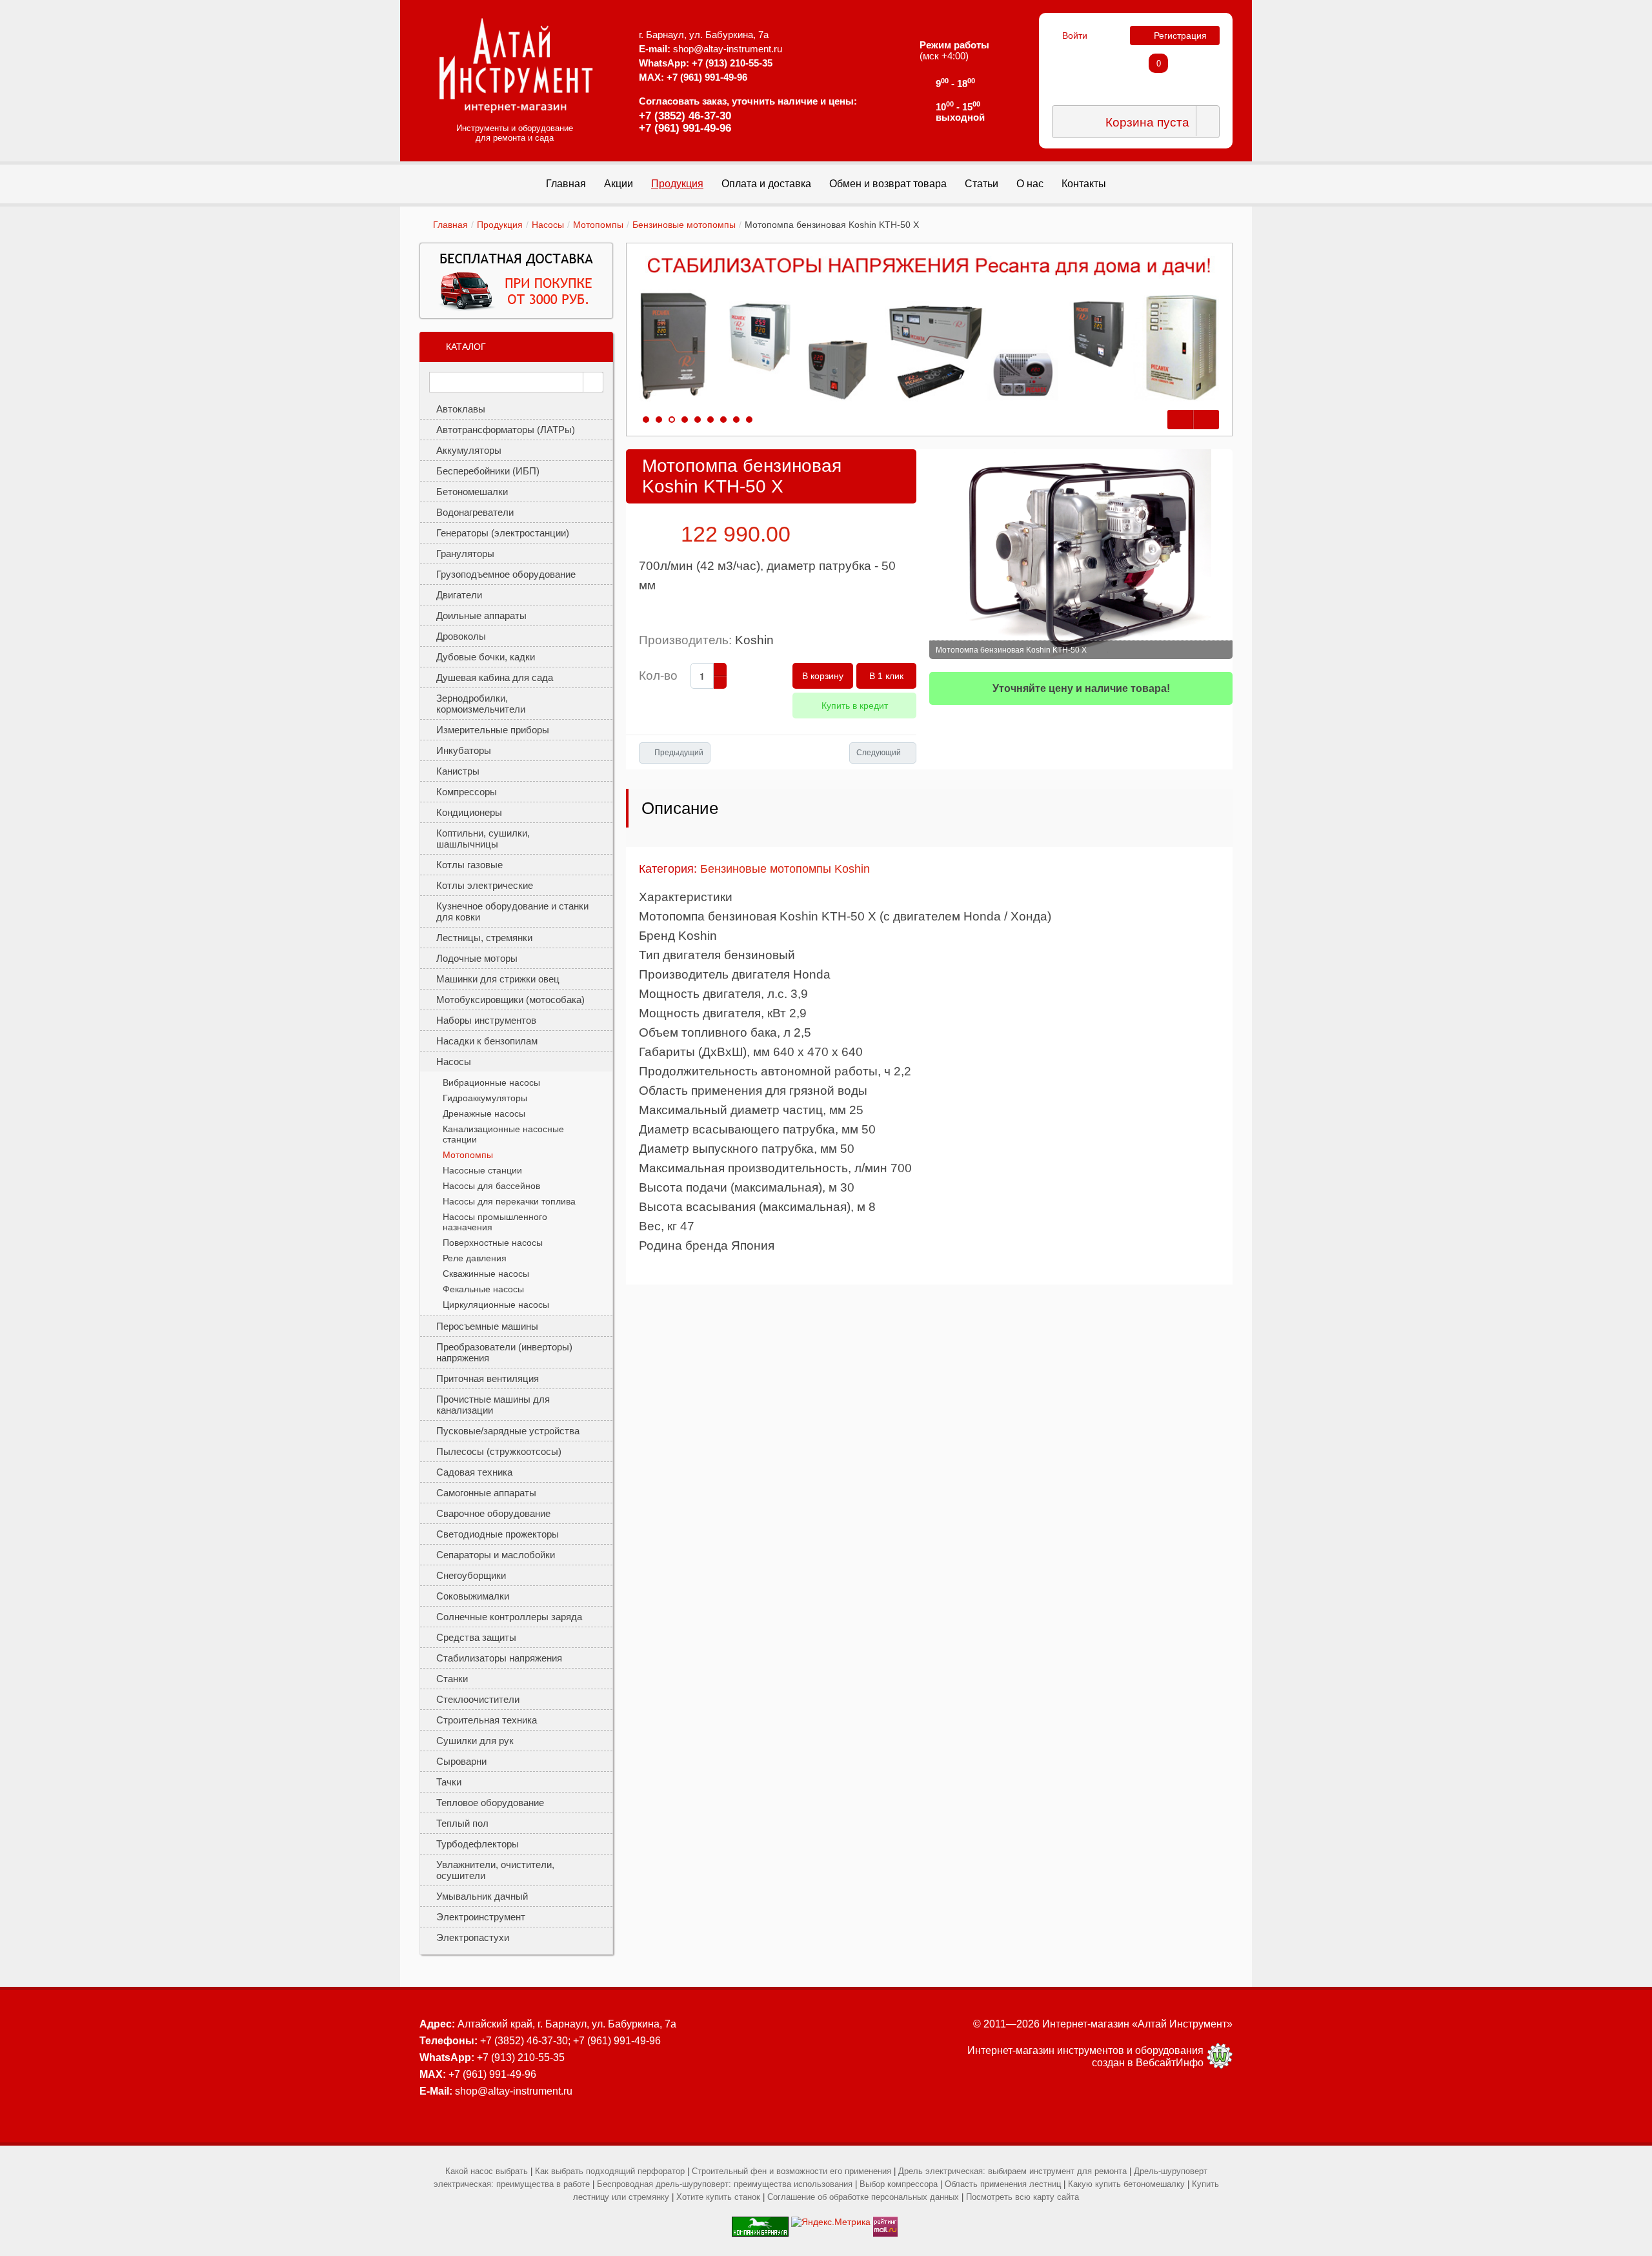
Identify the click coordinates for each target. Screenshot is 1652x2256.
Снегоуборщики (471, 1575)
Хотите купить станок (718, 2197)
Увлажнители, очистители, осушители (495, 1870)
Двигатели (459, 595)
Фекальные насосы (483, 1289)
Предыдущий (679, 753)
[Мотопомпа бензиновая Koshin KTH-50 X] (1081, 554)
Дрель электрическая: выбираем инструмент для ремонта (1012, 2171)
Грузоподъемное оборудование (506, 574)
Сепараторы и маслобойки (496, 1555)
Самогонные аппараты (486, 1493)
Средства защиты (476, 1637)
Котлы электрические (485, 885)
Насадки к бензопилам (487, 1041)
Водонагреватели (475, 512)
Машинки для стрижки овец (498, 979)
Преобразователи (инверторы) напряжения (504, 1352)
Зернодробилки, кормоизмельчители (481, 704)
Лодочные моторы (477, 958)
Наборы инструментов (486, 1020)
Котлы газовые (469, 865)
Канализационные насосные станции (503, 1134)
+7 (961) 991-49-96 (685, 128)
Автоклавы (461, 409)
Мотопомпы (598, 225)
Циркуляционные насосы (496, 1305)
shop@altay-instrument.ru (728, 49)
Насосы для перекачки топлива (509, 1201)
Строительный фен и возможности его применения (791, 2171)
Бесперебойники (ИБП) (488, 471)
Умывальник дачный (482, 1896)
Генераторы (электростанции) (503, 533)
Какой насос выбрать (487, 2171)
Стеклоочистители (478, 1699)
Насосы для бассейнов (491, 1186)
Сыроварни (461, 1761)
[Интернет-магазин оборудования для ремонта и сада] (516, 65)
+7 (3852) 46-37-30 (685, 116)
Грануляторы (465, 554)
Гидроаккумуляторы (485, 1098)
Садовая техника (474, 1472)
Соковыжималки (473, 1596)
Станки (452, 1679)
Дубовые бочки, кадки (486, 657)
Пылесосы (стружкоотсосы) (499, 1451)
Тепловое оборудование (490, 1803)
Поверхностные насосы (493, 1243)
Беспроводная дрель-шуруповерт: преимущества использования (725, 2184)
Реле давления (475, 1258)
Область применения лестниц (1003, 2184)
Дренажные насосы (484, 1113)
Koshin (754, 640)
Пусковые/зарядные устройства (508, 1431)
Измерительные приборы (493, 730)
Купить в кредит (855, 706)
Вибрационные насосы (491, 1082)
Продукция (500, 225)
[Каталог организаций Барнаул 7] (760, 2222)
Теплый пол (462, 1823)
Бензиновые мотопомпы (684, 225)
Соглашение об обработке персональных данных (863, 2197)
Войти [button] (1075, 36)
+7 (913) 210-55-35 (732, 63)
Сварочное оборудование (493, 1513)
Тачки (449, 1782)
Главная (450, 225)
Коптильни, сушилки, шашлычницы (483, 838)
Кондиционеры (469, 812)
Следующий (879, 753)
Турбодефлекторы (478, 1844)
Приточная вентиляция (488, 1378)
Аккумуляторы (469, 450)
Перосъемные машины (487, 1326)
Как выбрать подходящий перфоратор (610, 2171)
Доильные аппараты (481, 615)
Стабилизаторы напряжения (499, 1658)
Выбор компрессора (899, 2184)
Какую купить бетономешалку (1126, 2184)
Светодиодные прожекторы (498, 1534)
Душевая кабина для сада (495, 677)
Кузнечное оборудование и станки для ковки (512, 911)
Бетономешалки (472, 492)
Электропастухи (473, 1937)
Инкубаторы (464, 750)
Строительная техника (487, 1720)
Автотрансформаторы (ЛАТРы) (506, 430)
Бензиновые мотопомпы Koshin (785, 869)
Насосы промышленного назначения (495, 1222)
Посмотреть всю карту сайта (1022, 2197)
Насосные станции (482, 1170)
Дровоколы (461, 636)
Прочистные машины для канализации (493, 1405)
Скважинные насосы (486, 1274)
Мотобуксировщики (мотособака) (510, 1000)
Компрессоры (467, 792)
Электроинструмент (481, 1917)
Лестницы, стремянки (484, 938)
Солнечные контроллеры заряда (509, 1617)
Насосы (548, 225)
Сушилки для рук (475, 1741)
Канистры (458, 771)
